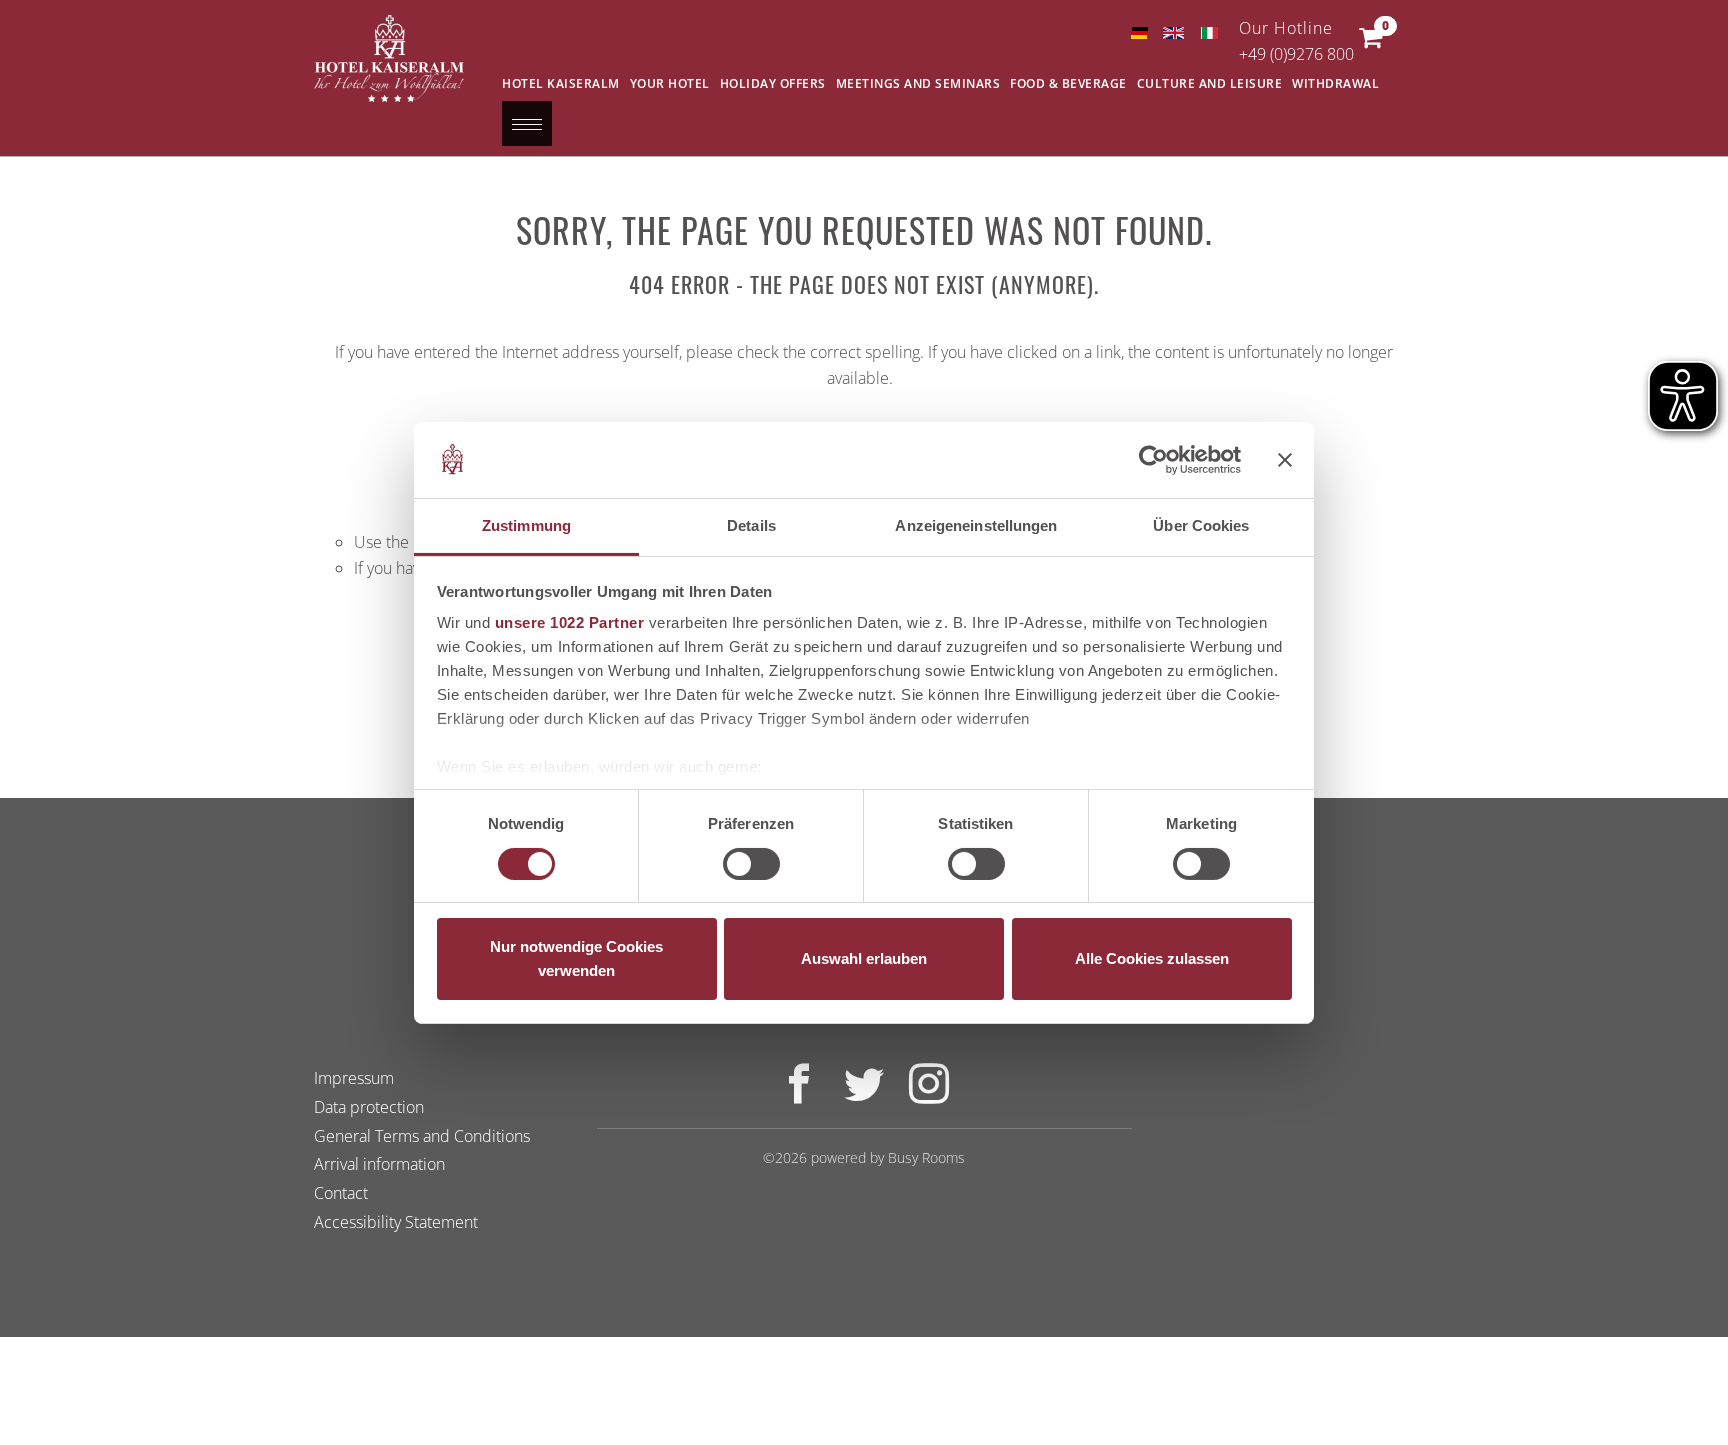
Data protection (369, 1107)
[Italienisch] (1208, 33)
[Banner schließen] (1285, 460)
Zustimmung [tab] (526, 525)
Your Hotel (670, 83)
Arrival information (379, 1165)
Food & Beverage (1068, 83)
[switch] (751, 864)
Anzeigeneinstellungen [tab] (976, 525)
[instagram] (929, 1095)
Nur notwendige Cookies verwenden (576, 958)
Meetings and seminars (918, 83)
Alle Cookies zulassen (1152, 958)
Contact (341, 1193)
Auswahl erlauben (864, 958)
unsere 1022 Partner (570, 622)
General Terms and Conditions (422, 1136)
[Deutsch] (1138, 33)
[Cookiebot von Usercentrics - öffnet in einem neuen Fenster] (1153, 460)
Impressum (354, 1078)
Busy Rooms (926, 1157)
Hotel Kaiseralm (561, 83)
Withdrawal (1335, 83)
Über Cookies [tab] (1201, 525)
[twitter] (864, 1095)
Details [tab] (751, 525)
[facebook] (799, 1095)
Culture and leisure (1210, 83)
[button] (1370, 42)
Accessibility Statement (396, 1222)
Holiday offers (773, 83)
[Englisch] (1173, 33)
